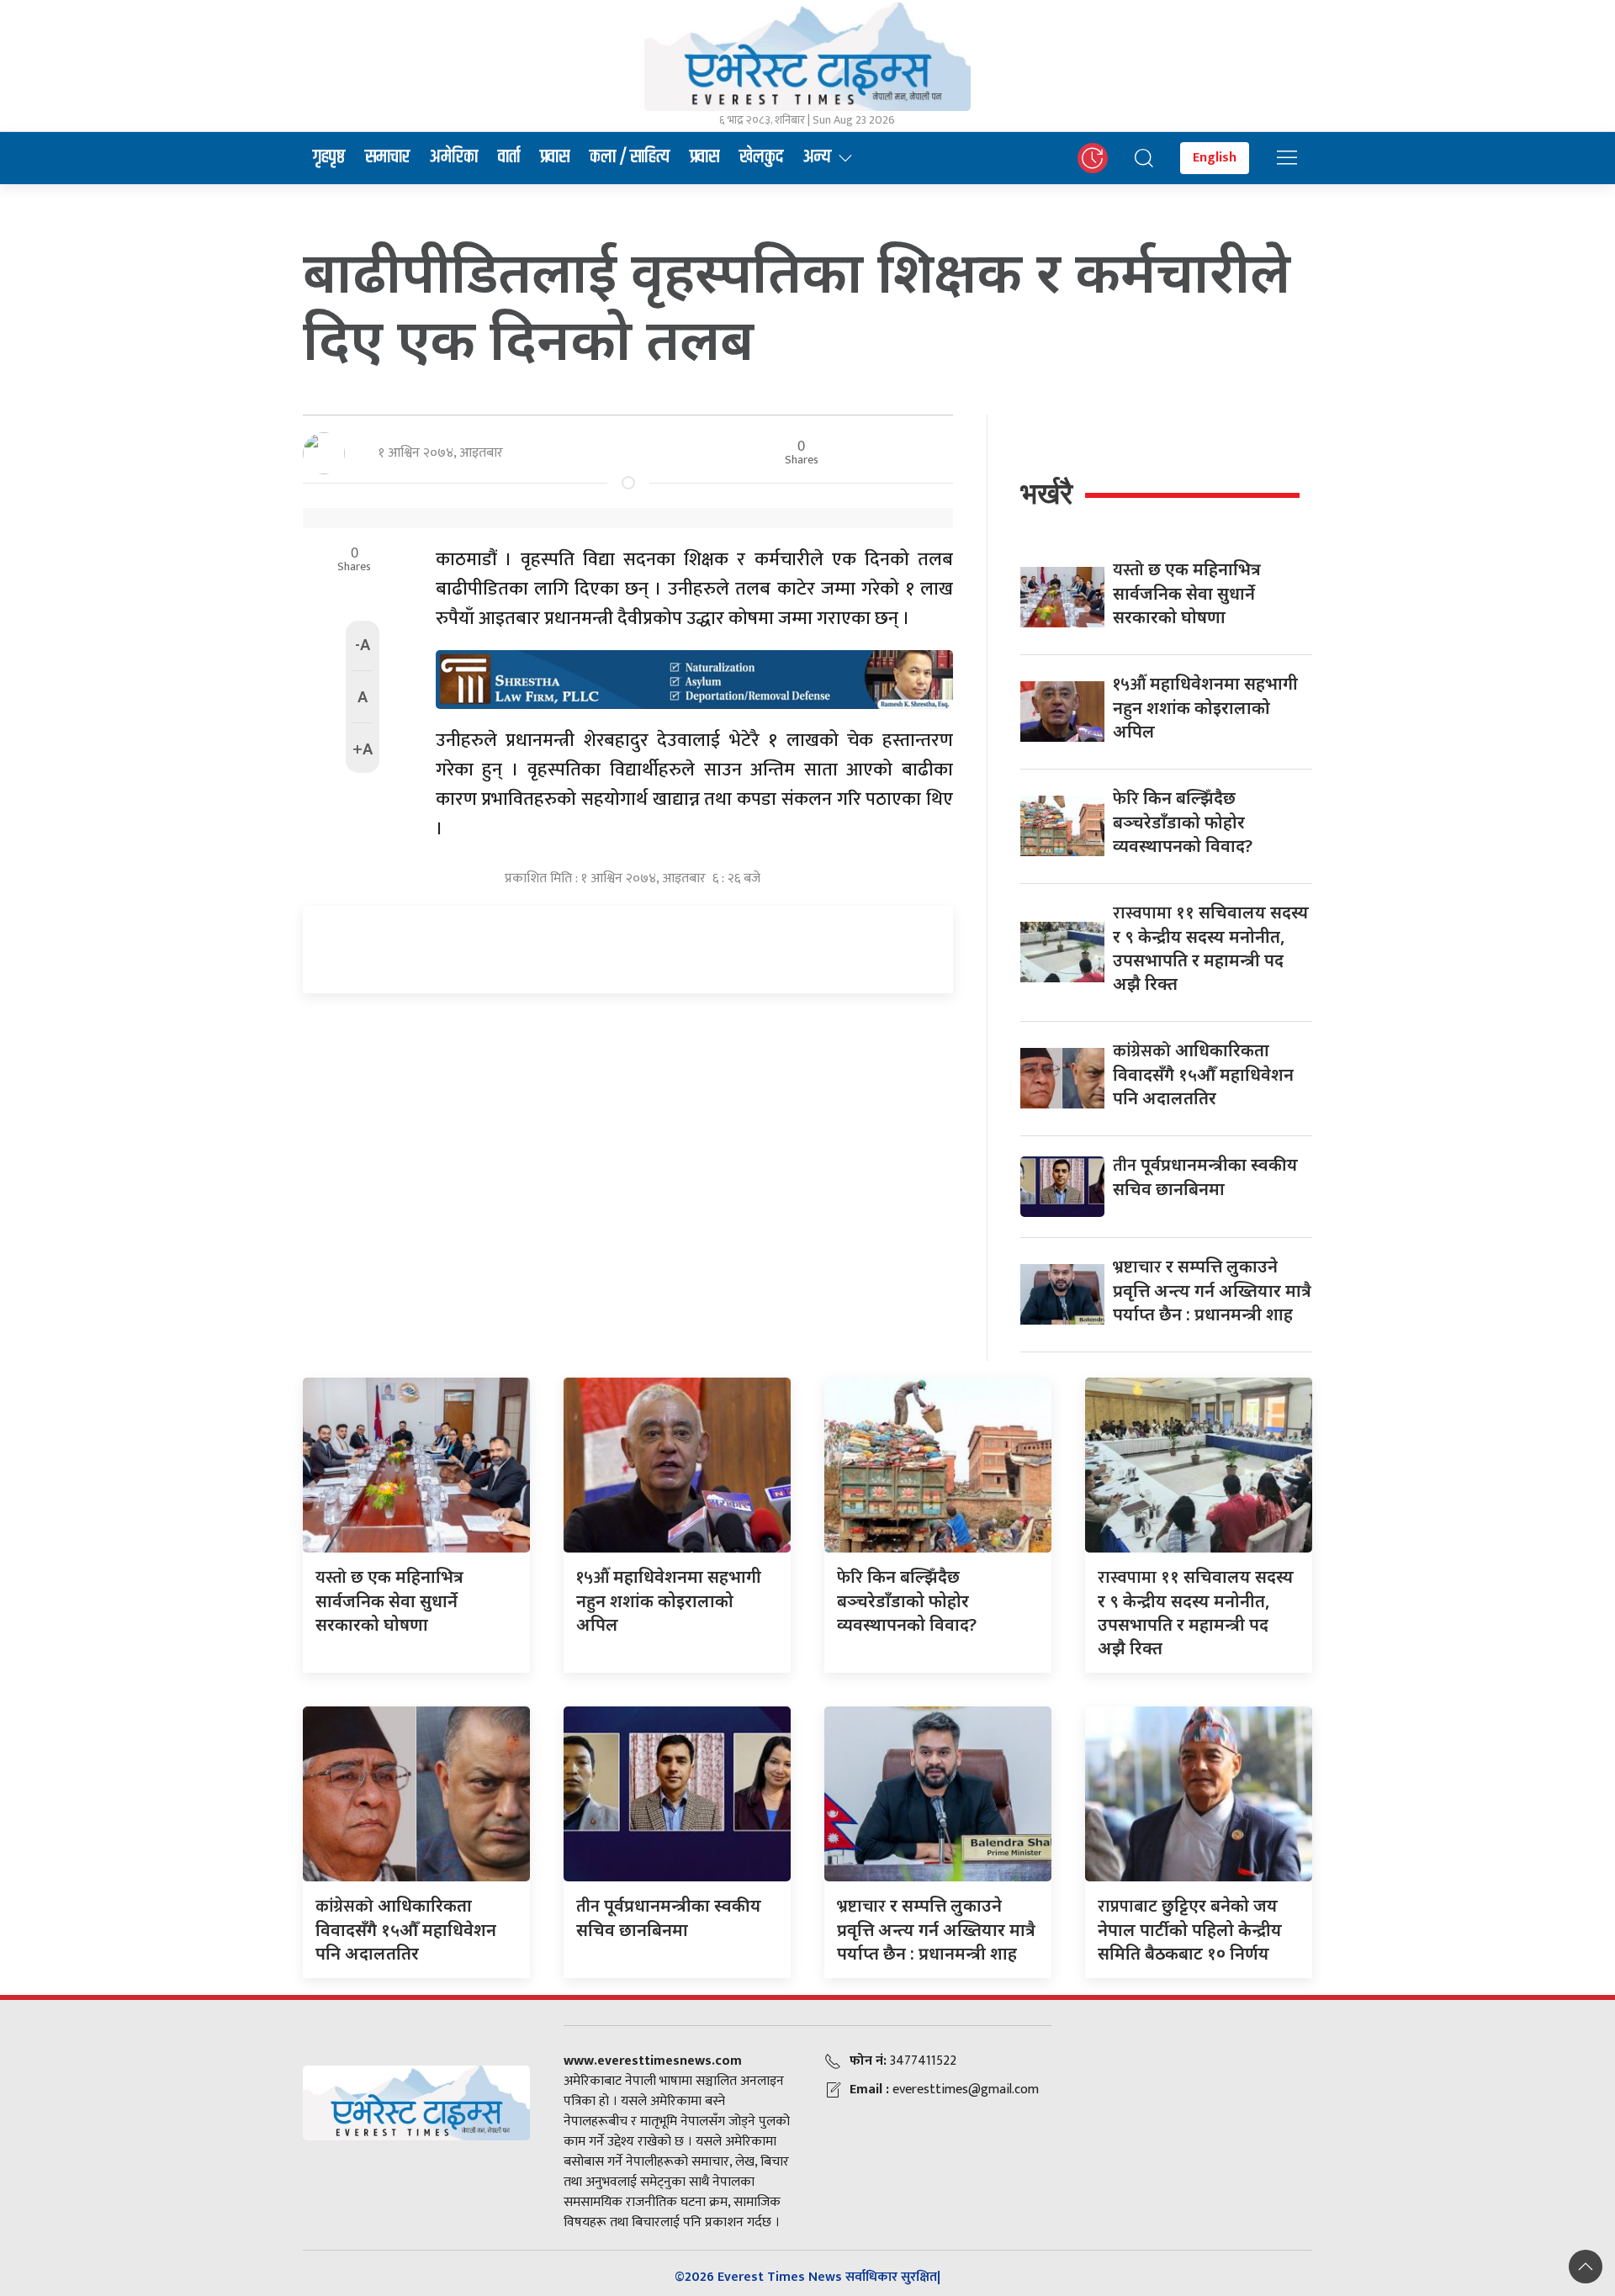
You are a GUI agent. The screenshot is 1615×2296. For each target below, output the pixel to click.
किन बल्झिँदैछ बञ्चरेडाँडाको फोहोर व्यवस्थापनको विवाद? (1183, 822)
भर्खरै (1046, 493)
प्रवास (555, 157)
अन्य (817, 157)
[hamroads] (694, 678)
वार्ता (509, 157)
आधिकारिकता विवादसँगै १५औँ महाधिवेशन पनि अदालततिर (1203, 1074)
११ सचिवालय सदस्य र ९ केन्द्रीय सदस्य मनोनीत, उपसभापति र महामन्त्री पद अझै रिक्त (1211, 948)
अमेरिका (454, 157)
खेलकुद (761, 157)
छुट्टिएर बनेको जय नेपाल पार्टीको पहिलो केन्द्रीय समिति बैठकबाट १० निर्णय (1190, 1929)
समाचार (387, 157)
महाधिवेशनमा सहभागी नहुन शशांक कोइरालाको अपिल (1205, 707)
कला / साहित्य (630, 157)
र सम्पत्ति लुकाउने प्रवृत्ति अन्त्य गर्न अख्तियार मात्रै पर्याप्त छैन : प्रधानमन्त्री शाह (1212, 1290)
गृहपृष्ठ (329, 157)
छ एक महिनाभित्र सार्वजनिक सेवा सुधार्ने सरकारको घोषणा (1187, 593)
